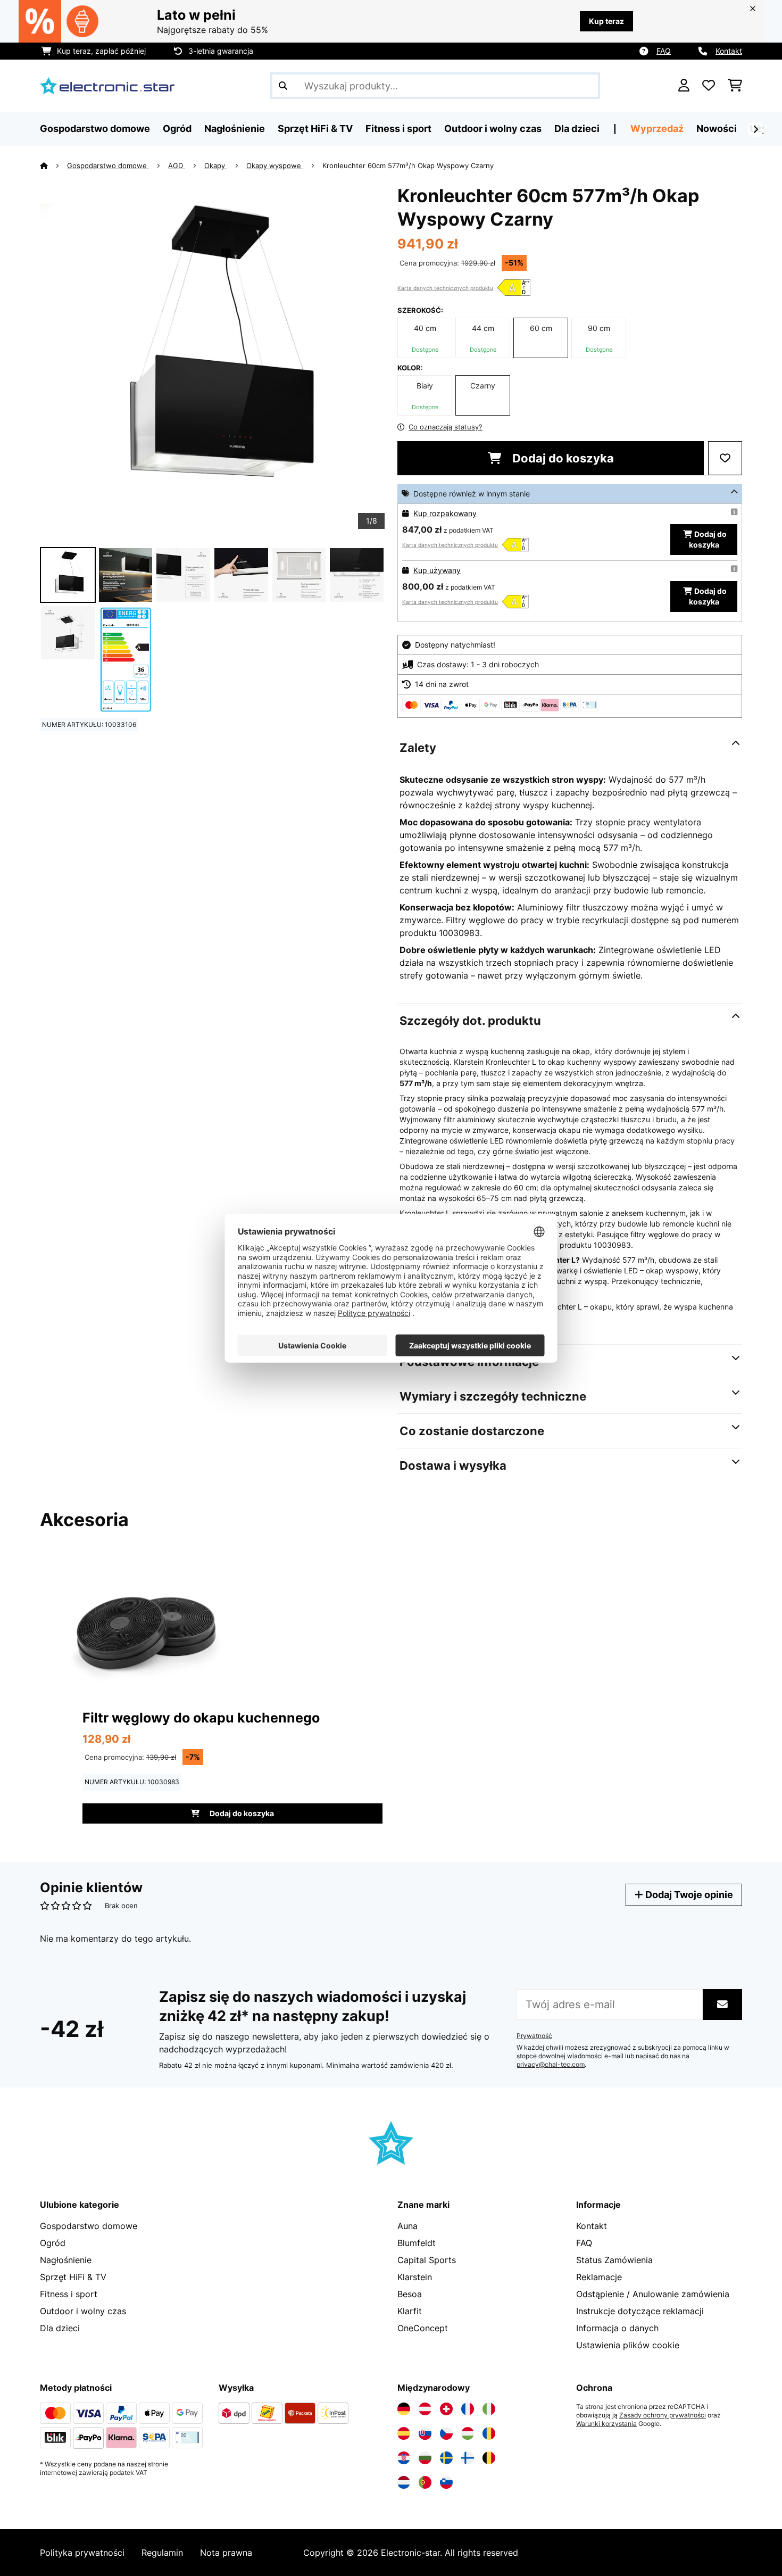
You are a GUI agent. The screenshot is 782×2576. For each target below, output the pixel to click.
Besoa (410, 2294)
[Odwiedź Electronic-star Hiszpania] (404, 2433)
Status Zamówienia (614, 2260)
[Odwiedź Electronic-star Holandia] (404, 2482)
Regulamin (162, 2553)
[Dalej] (755, 129)
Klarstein (415, 2277)
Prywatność (534, 2036)
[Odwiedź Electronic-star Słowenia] (446, 2482)
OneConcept (423, 2328)
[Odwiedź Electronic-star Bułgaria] (425, 2458)
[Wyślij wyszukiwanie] (283, 86)
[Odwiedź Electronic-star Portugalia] (425, 2482)
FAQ (664, 51)
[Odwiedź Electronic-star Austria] (425, 2409)
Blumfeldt (417, 2243)
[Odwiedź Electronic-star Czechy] (446, 2433)
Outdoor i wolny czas (83, 2311)
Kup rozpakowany (445, 513)
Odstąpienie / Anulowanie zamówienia (653, 2294)
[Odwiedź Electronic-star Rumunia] (489, 2433)
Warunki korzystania (606, 2424)
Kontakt (729, 51)
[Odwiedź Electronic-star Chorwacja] (404, 2458)
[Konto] (684, 86)
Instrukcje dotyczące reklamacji (640, 2311)
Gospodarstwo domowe (108, 165)
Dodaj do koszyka (562, 458)
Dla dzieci (60, 2328)
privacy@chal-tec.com (551, 2065)
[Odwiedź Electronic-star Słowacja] (425, 2433)
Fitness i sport (69, 2294)
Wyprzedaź (657, 129)
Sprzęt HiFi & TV (73, 2277)
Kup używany (437, 570)
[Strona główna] (53, 165)
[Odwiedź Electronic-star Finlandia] (468, 2458)
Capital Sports (427, 2260)
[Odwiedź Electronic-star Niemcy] (404, 2409)
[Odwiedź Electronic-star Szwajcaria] (446, 2409)
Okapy (216, 165)
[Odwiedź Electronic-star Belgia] (489, 2458)
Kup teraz (606, 21)
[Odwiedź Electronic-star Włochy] (489, 2409)
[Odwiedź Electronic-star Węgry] (468, 2433)
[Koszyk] (735, 86)
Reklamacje (599, 2277)
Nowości (717, 129)
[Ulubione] (709, 86)
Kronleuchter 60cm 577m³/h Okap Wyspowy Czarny (408, 165)
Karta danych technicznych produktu (445, 288)
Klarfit (410, 2311)
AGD (177, 165)
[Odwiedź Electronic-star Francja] (468, 2409)
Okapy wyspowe (275, 165)
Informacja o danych (617, 2328)
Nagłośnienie (66, 2260)
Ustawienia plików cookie (628, 2345)
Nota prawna (226, 2553)
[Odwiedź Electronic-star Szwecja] (446, 2458)
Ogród (53, 2243)
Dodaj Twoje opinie (688, 1895)
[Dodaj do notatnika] (725, 458)
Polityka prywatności (82, 2553)
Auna (407, 2226)
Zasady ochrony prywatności (663, 2415)
